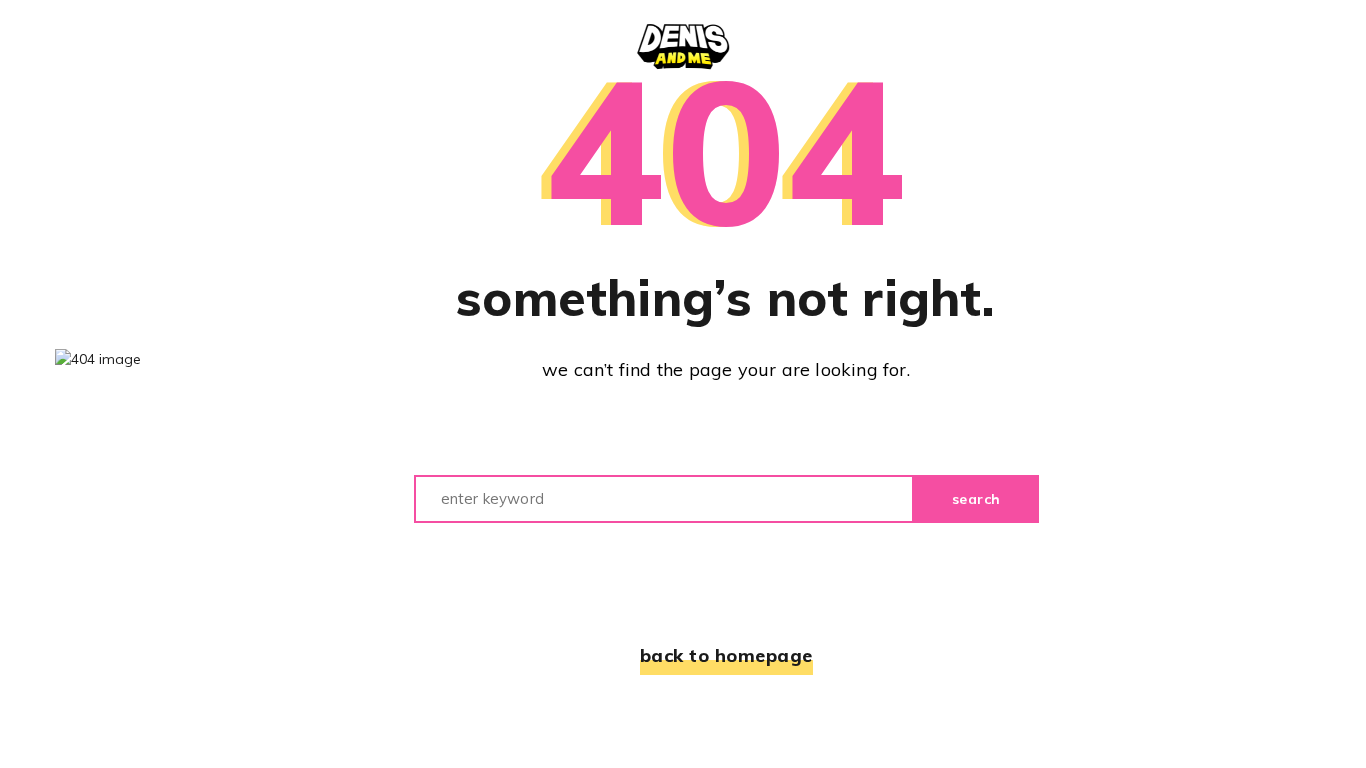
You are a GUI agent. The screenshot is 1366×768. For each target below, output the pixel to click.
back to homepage (726, 655)
